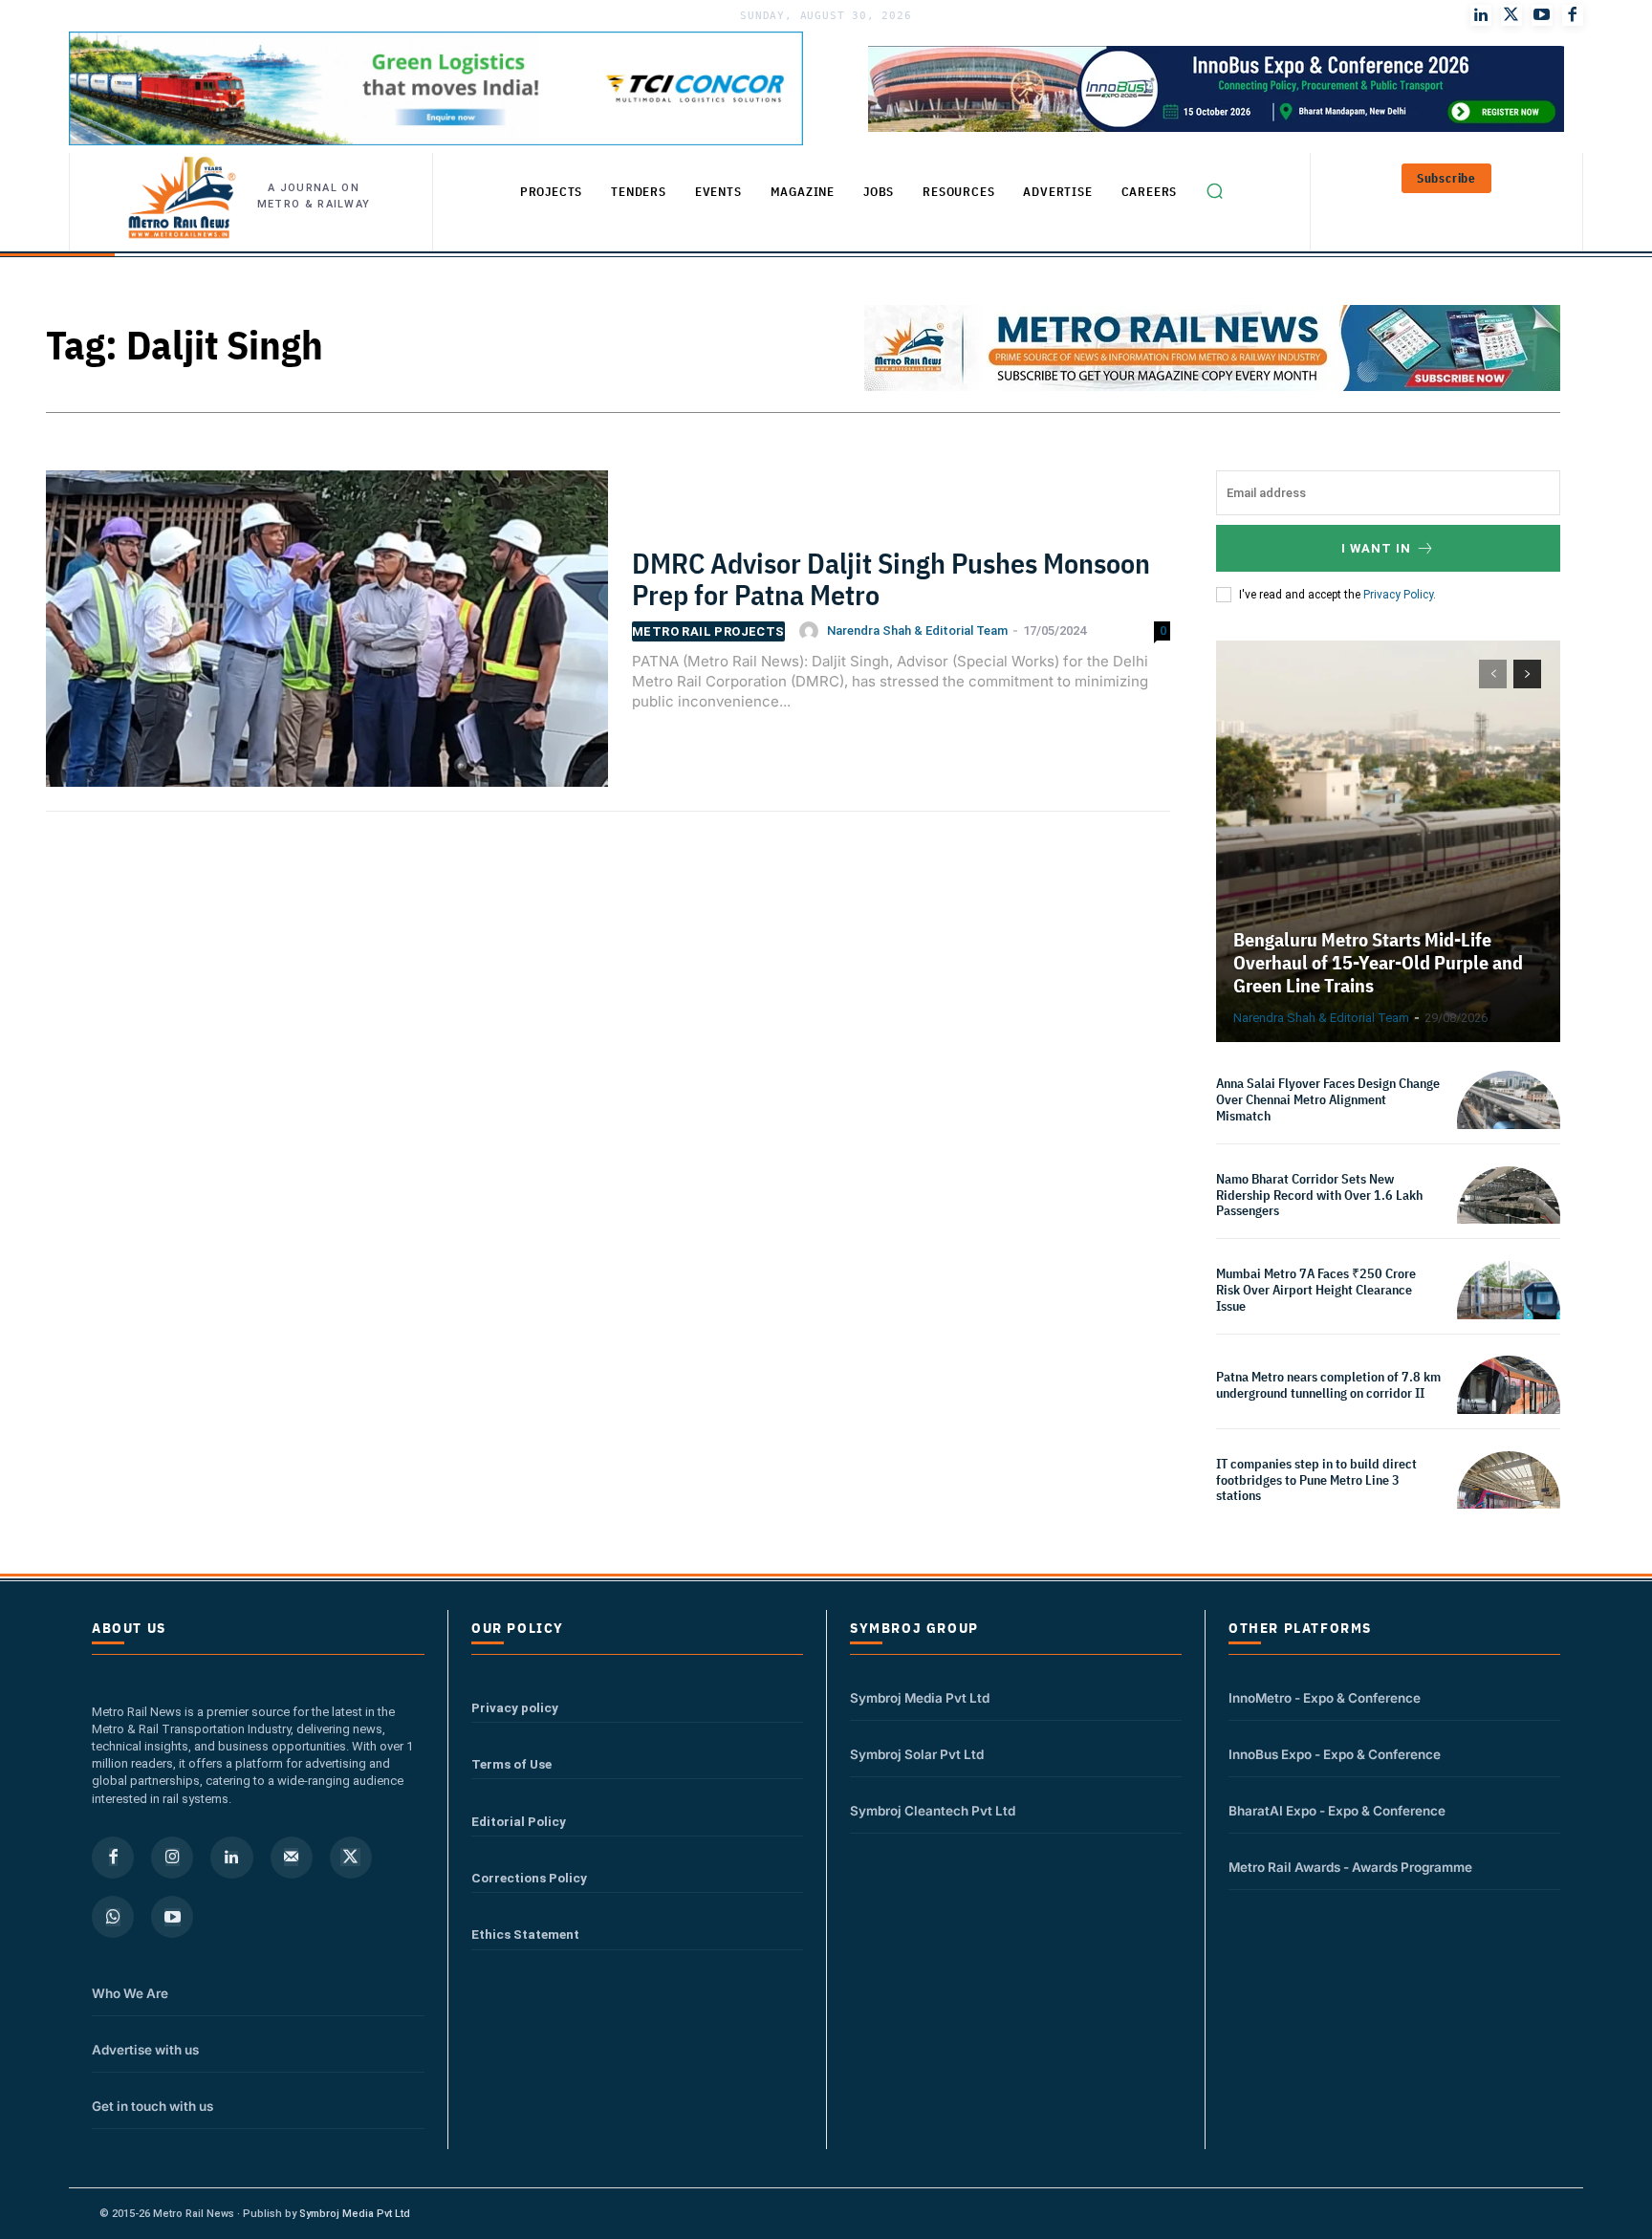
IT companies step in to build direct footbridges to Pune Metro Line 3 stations (1316, 1480)
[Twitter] (1511, 15)
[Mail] (292, 1858)
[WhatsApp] (113, 1917)
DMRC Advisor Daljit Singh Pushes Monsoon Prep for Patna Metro (891, 578)
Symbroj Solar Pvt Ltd (917, 1754)
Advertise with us (145, 2050)
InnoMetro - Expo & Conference (1325, 1698)
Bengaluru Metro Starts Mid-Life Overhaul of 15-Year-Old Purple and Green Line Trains (1378, 962)
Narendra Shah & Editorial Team (917, 630)
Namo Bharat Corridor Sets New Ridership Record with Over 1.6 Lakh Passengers (1319, 1195)
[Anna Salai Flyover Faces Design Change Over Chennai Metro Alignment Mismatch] (1509, 1122)
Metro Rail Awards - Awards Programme (1350, 1867)
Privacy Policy (1398, 595)
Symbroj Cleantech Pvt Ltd (933, 1811)
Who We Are (130, 1993)
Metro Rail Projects (708, 631)
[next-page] (1527, 674)
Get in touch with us (152, 2106)
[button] (1214, 190)
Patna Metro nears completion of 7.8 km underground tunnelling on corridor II (1328, 1385)
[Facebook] (1573, 15)
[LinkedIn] (1481, 15)
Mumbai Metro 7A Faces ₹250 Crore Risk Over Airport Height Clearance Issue (1316, 1290)
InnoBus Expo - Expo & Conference (1335, 1754)
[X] (351, 1858)
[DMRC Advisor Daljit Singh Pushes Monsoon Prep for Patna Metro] (327, 639)
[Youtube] (1542, 15)
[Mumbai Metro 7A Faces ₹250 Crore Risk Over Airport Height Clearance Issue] (1509, 1313)
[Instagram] (172, 1858)
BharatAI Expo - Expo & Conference (1337, 1811)
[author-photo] (812, 631)
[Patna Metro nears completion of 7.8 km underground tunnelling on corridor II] (1509, 1407)
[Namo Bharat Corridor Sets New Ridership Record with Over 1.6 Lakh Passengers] (1509, 1218)
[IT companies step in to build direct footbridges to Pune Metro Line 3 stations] (1509, 1503)
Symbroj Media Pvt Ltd (920, 1698)
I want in (1376, 548)
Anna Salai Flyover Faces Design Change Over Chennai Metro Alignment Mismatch (1328, 1099)
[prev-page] (1493, 674)
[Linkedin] (231, 1858)
